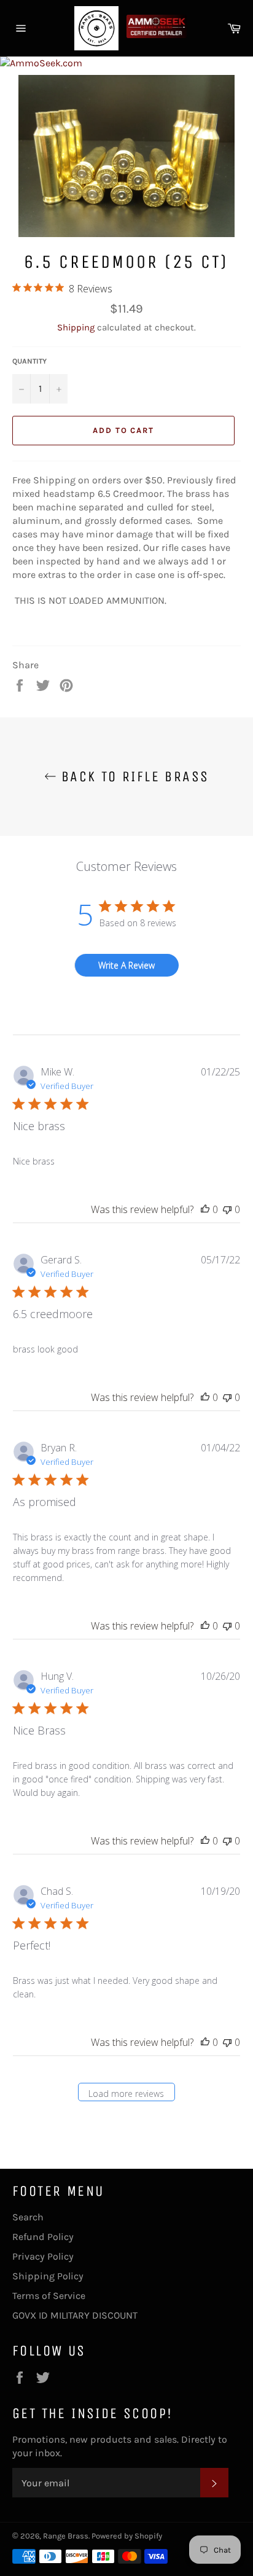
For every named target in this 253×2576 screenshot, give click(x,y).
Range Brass (66, 2536)
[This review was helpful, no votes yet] (205, 1209)
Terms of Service (49, 2296)
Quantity (29, 361)
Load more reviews (126, 2094)
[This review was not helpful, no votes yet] (227, 1209)
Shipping (76, 327)
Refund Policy (43, 2237)
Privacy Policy (43, 2256)
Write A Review (126, 965)
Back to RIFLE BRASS (133, 776)
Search (28, 2217)
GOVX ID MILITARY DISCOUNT (75, 2315)
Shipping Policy (48, 2276)
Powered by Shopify (127, 2536)
